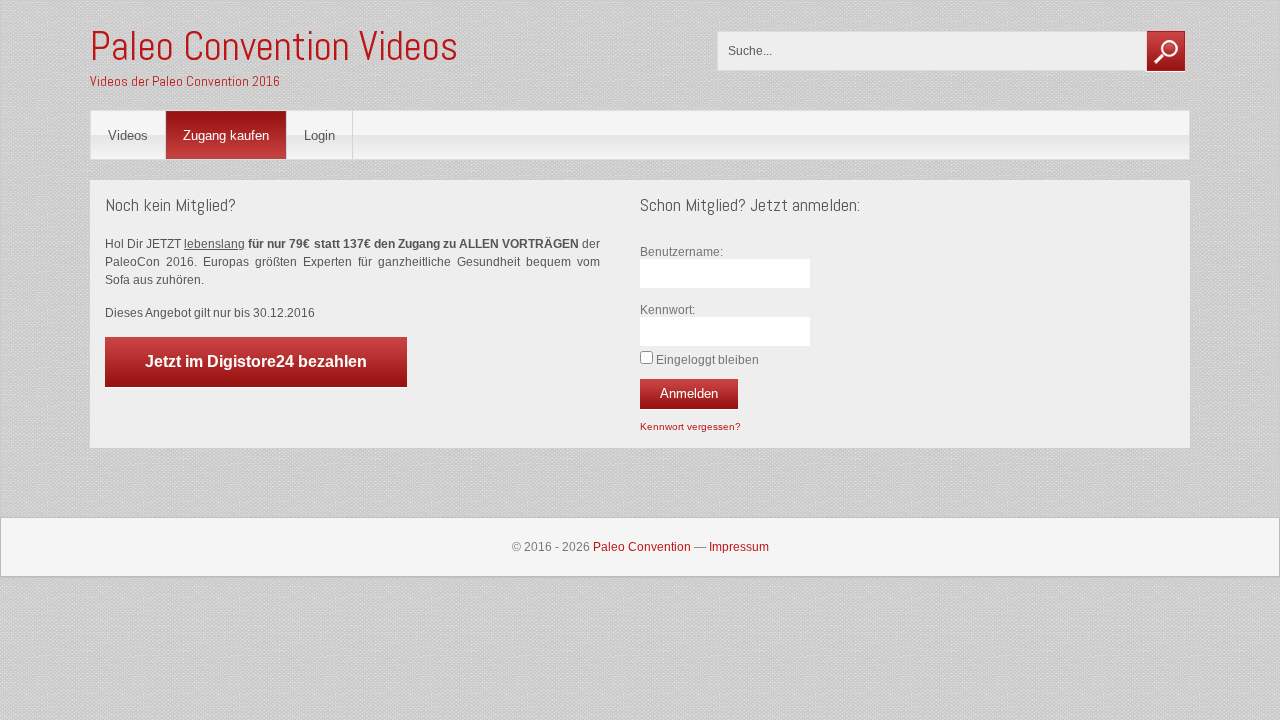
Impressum (739, 547)
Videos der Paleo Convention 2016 (185, 81)
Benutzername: (681, 252)
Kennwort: (667, 310)
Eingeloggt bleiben (707, 360)
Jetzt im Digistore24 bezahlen (256, 361)
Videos (128, 135)
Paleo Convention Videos (274, 46)
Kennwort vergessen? (690, 426)
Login (319, 135)
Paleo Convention (642, 547)
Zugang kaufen (226, 135)
